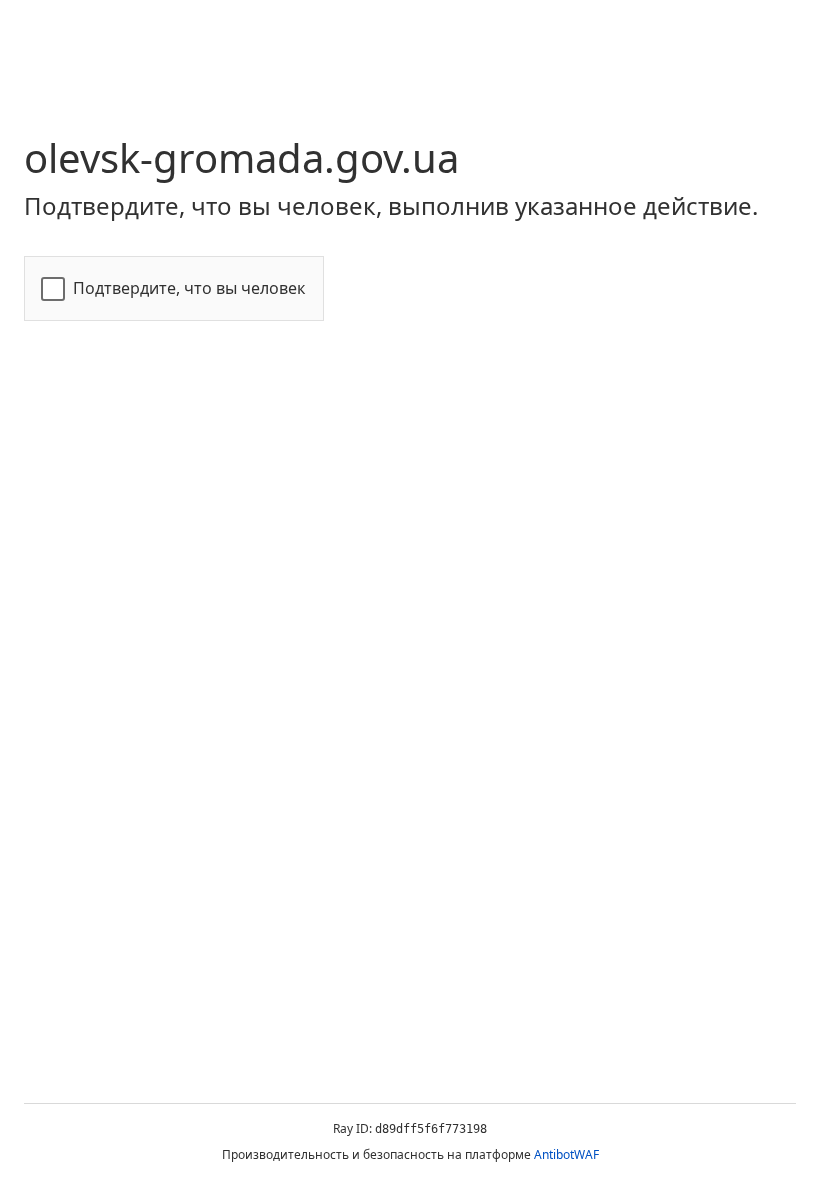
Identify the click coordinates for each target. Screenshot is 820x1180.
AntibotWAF (566, 1154)
